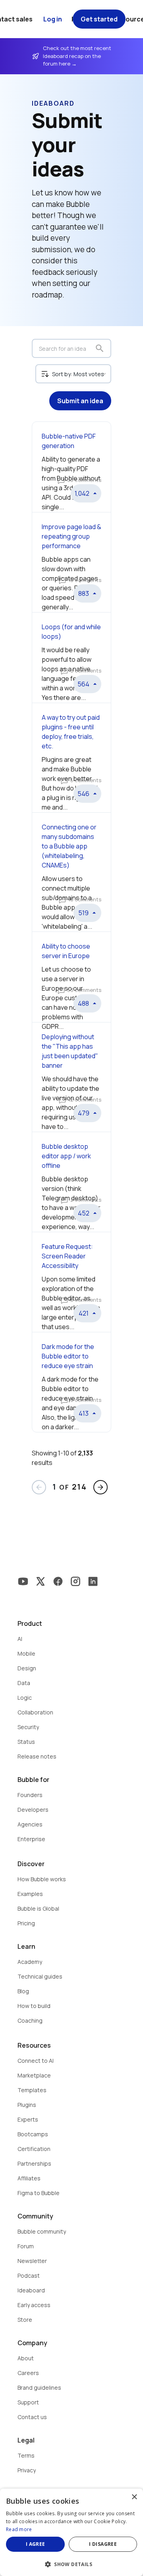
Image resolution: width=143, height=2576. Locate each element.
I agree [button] (36, 2544)
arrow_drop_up (95, 493)
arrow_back (39, 1487)
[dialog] (71, 2532)
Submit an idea (80, 401)
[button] (71, 2563)
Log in (53, 19)
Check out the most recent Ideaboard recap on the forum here (78, 56)
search (100, 348)
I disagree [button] (103, 2544)
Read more (19, 2529)
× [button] (134, 2497)
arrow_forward (100, 1487)
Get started (99, 19)
